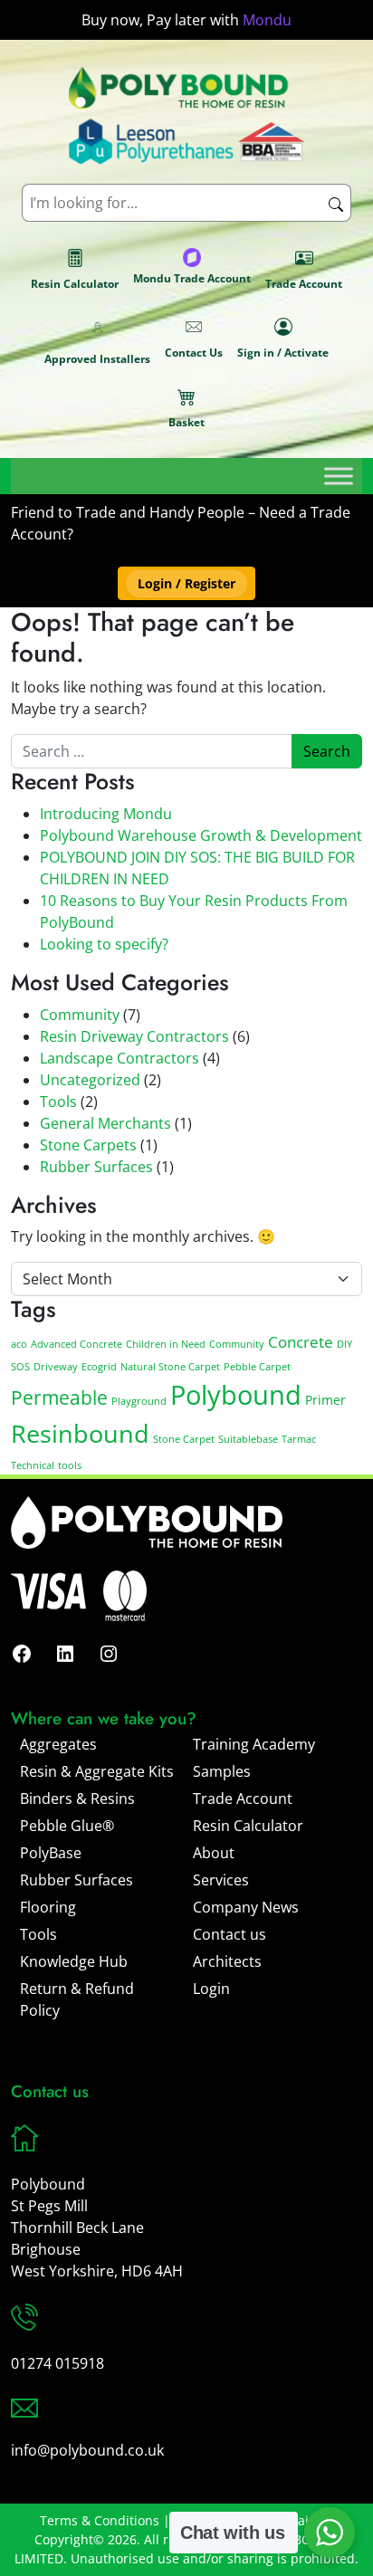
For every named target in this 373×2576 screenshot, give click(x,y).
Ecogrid (99, 1367)
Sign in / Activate (283, 353)
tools (70, 1465)
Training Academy (254, 1744)
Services (221, 1880)
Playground (139, 1401)
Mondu (267, 20)
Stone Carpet (184, 1439)
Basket (186, 422)
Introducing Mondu (106, 814)
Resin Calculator (75, 284)
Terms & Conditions (100, 2520)
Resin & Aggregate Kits (97, 1771)
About (214, 1853)
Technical (33, 1465)
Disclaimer (301, 2520)
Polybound (236, 1395)
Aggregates (58, 1744)
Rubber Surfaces (96, 1167)
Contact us (230, 1934)
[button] (186, 583)
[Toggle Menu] (339, 476)
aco (19, 1344)
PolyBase (51, 1853)
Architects (227, 1961)
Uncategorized (90, 1080)
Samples (222, 1771)
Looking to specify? (104, 944)
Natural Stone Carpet (170, 1367)
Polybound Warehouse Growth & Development (201, 835)
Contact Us (194, 353)
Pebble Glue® (67, 1826)
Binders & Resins (77, 1798)
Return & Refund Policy (77, 1999)
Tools (58, 1102)
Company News (246, 1907)
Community (80, 1015)
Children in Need (166, 1344)
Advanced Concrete (77, 1344)
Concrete (301, 1342)
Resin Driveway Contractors (134, 1036)
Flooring (48, 1907)
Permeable (59, 1398)
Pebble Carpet (257, 1367)
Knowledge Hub (74, 1961)
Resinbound (80, 1433)
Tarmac (299, 1439)
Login (211, 1989)
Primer (325, 1400)
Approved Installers (97, 359)
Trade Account (304, 284)
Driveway (56, 1367)
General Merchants (105, 1123)
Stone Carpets (88, 1145)
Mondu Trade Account (192, 278)
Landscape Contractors (120, 1058)
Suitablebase (248, 1439)
